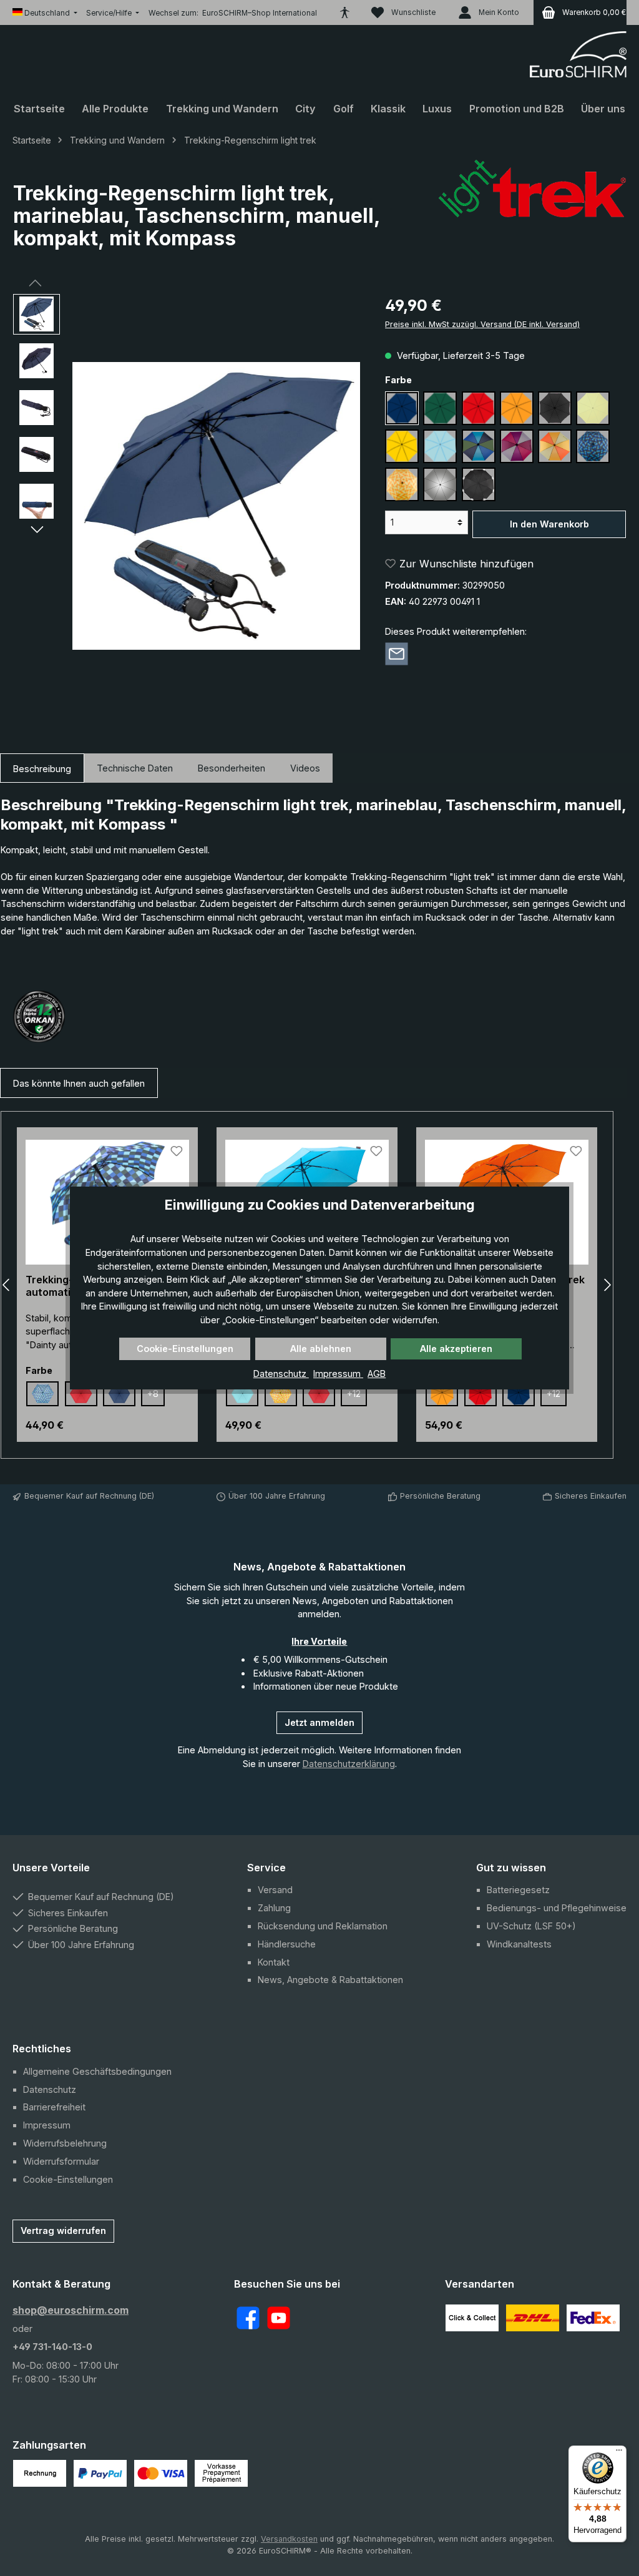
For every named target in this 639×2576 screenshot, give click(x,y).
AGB (377, 1374)
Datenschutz (281, 1374)
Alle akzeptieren (456, 1349)
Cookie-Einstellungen (185, 1349)
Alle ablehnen (321, 1349)
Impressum (338, 1374)
